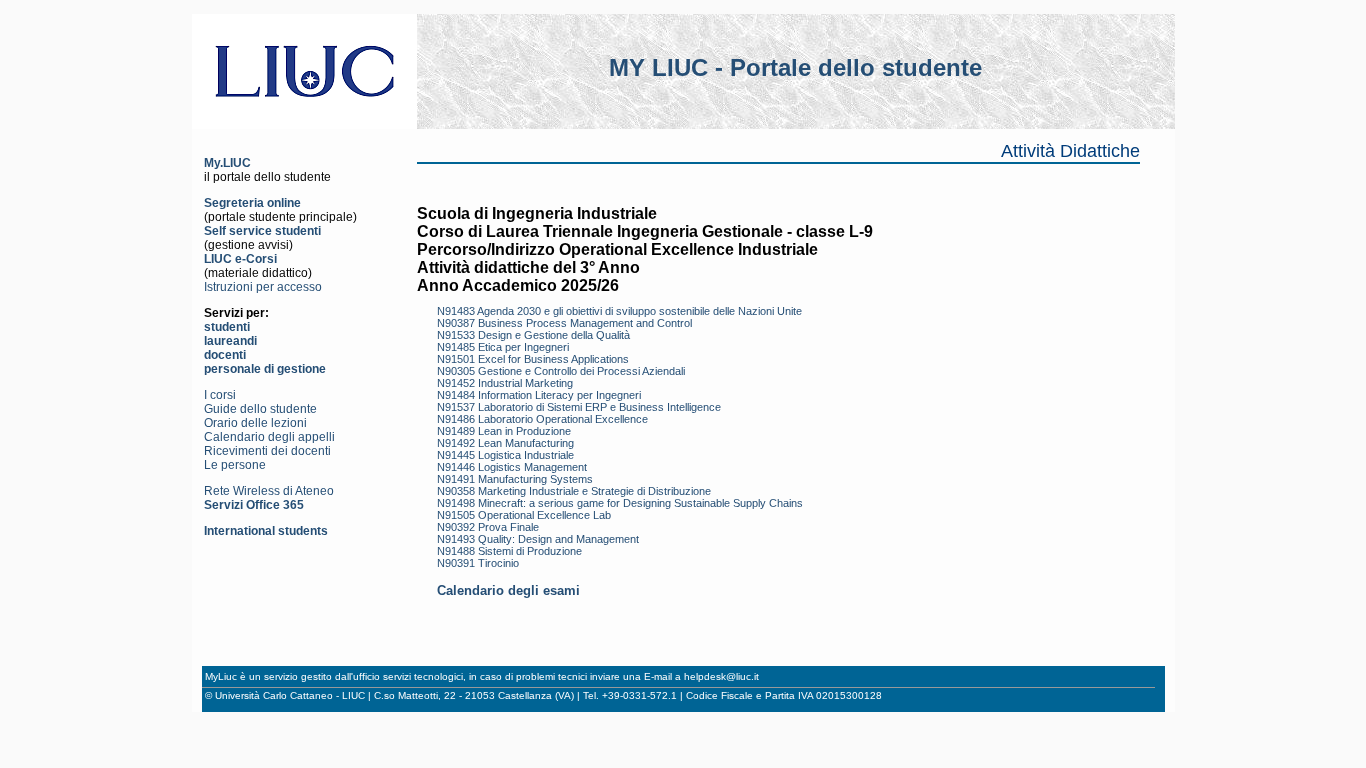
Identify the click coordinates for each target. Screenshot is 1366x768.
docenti (225, 355)
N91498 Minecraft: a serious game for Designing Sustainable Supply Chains (620, 503)
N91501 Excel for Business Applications (533, 359)
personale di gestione (265, 369)
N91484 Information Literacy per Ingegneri (539, 395)
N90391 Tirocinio (478, 563)
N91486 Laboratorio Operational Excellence (542, 419)
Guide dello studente (260, 409)
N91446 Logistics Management (512, 467)
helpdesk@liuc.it (721, 676)
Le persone (235, 465)
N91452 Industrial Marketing (505, 383)
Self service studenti (262, 231)
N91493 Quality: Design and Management (538, 539)
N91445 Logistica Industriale (505, 455)
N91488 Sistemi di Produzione (509, 551)
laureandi (230, 341)
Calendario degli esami (508, 590)
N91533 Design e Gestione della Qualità (533, 335)
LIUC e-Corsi (240, 259)
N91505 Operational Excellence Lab (524, 515)
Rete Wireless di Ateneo (269, 491)
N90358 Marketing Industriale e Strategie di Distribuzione (574, 491)
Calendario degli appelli (269, 437)
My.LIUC (227, 163)
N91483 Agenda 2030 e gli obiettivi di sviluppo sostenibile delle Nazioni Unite (619, 311)
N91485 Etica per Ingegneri (503, 347)
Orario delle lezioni (255, 423)
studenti (227, 327)
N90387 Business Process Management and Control (564, 323)
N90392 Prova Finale (488, 527)
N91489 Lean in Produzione (504, 431)
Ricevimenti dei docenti (267, 451)
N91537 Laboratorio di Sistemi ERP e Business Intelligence (579, 407)
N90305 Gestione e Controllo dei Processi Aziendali (561, 371)
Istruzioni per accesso (263, 287)
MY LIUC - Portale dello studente (795, 67)
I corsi (220, 395)
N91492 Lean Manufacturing (505, 443)
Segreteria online (252, 203)
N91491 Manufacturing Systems (515, 479)
